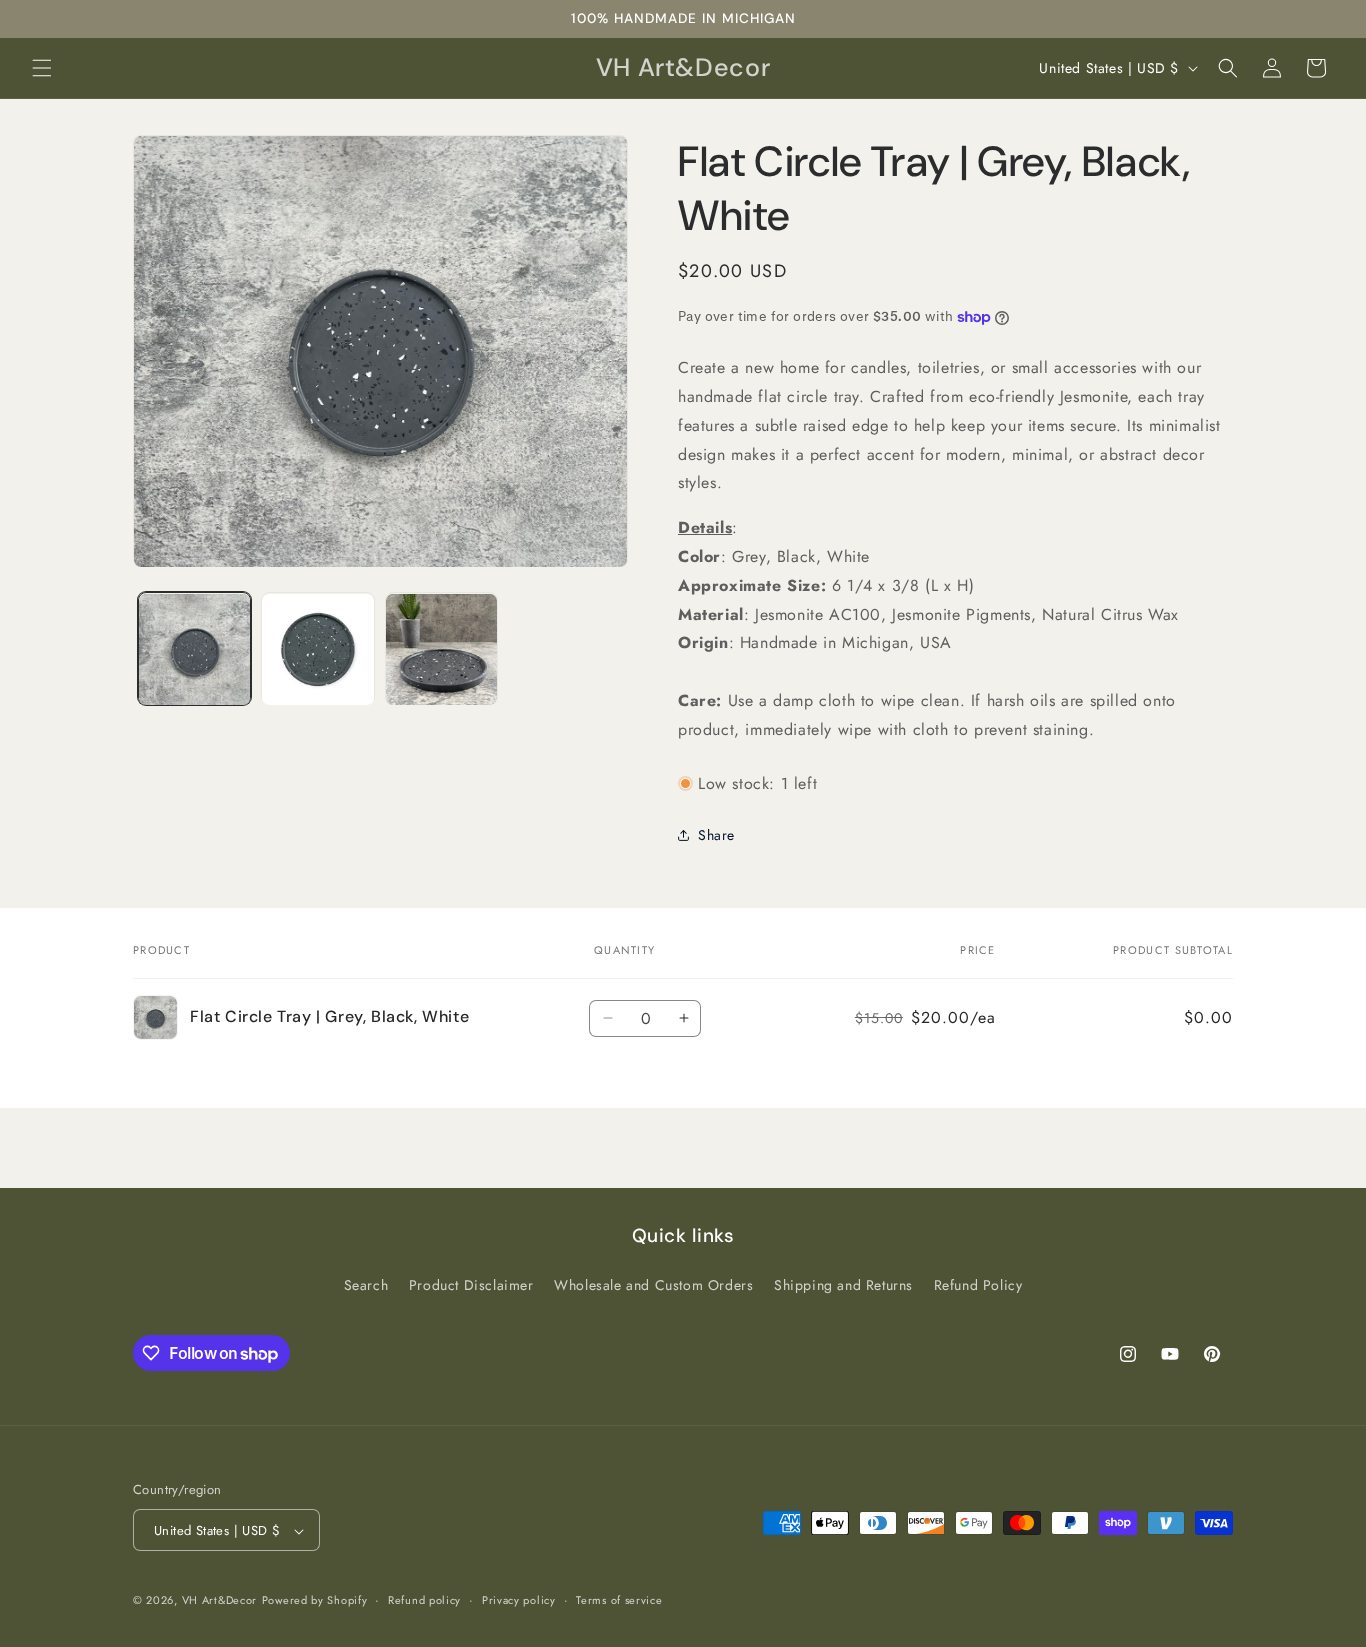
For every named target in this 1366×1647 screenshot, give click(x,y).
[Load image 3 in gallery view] (441, 649)
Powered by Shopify (315, 1601)
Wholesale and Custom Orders (653, 1285)
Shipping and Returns (843, 1285)
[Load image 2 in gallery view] (317, 649)
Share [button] (716, 835)
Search (366, 1285)
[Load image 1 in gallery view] (194, 649)
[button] (42, 68)
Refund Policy (978, 1285)
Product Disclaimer (471, 1285)
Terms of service (619, 1600)
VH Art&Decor (219, 1601)
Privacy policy (519, 1600)
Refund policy (424, 1600)
